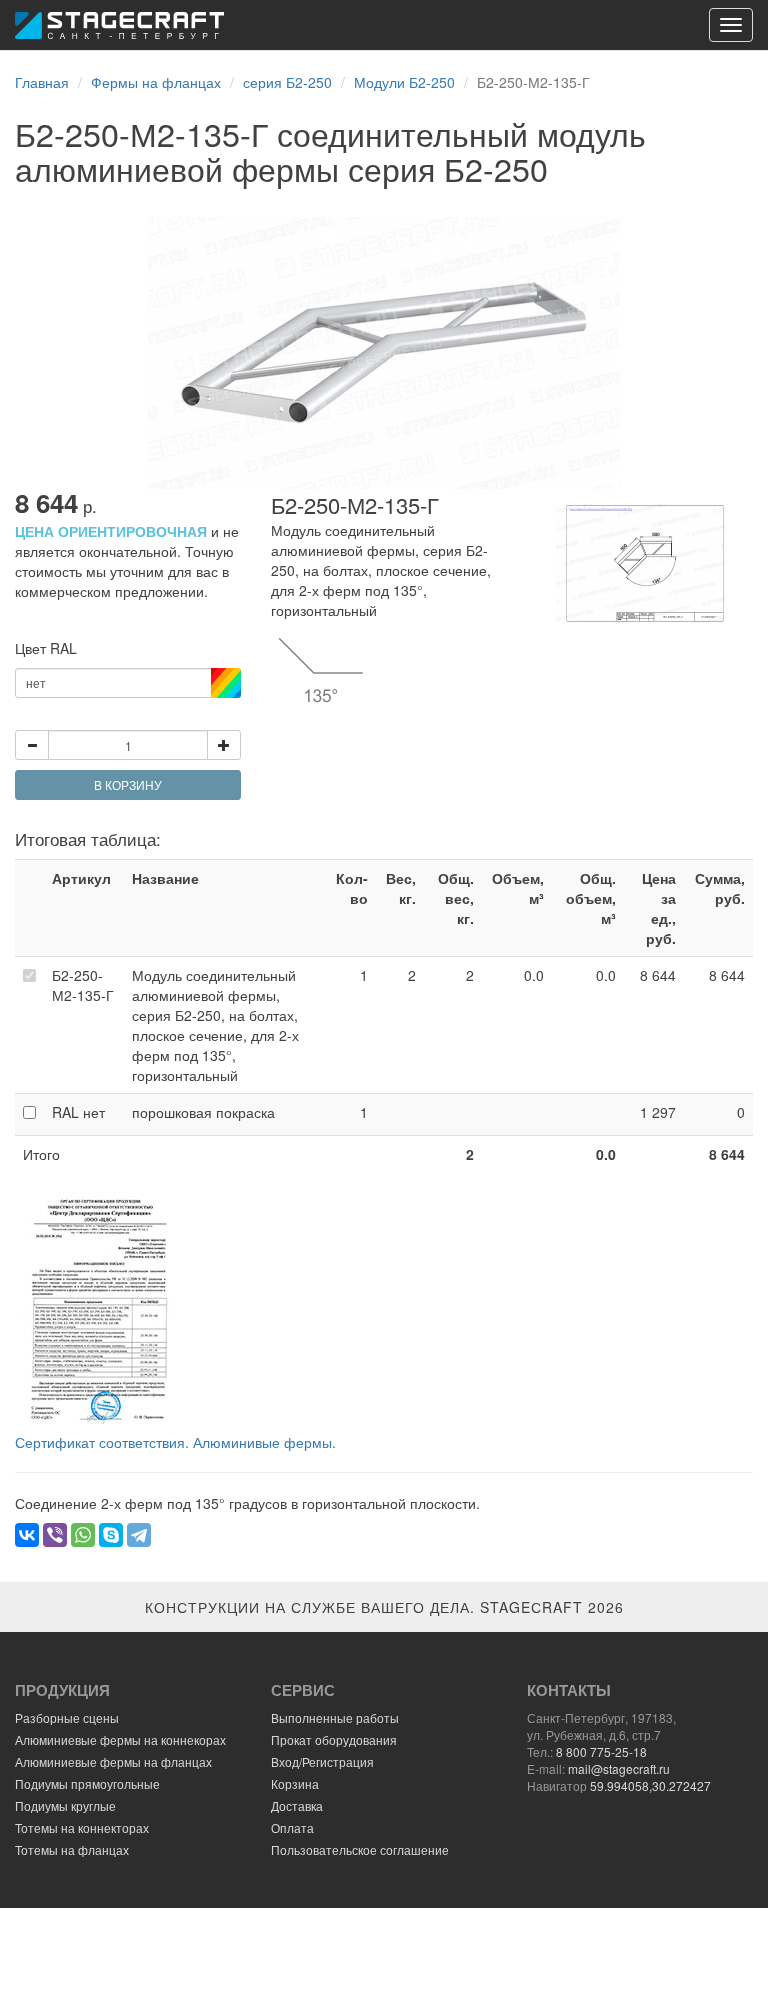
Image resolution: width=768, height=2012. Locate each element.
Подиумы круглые (65, 1805)
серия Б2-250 (287, 82)
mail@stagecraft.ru (619, 1768)
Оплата (292, 1827)
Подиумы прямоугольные (87, 1783)
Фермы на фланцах (156, 82)
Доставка (297, 1805)
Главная (42, 82)
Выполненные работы (335, 1717)
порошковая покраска (203, 1112)
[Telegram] (139, 1535)
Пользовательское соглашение (360, 1849)
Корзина (295, 1783)
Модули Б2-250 (404, 82)
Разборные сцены (67, 1717)
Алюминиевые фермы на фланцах (113, 1761)
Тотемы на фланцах (72, 1849)
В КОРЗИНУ (128, 784)
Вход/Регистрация (322, 1761)
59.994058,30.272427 (650, 1785)
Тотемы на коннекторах (82, 1827)
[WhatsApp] (83, 1535)
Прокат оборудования (334, 1739)
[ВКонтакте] (27, 1535)
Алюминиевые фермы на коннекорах (120, 1739)
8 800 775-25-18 (601, 1751)
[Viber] (55, 1535)
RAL (78, 1112)
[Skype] (111, 1535)
